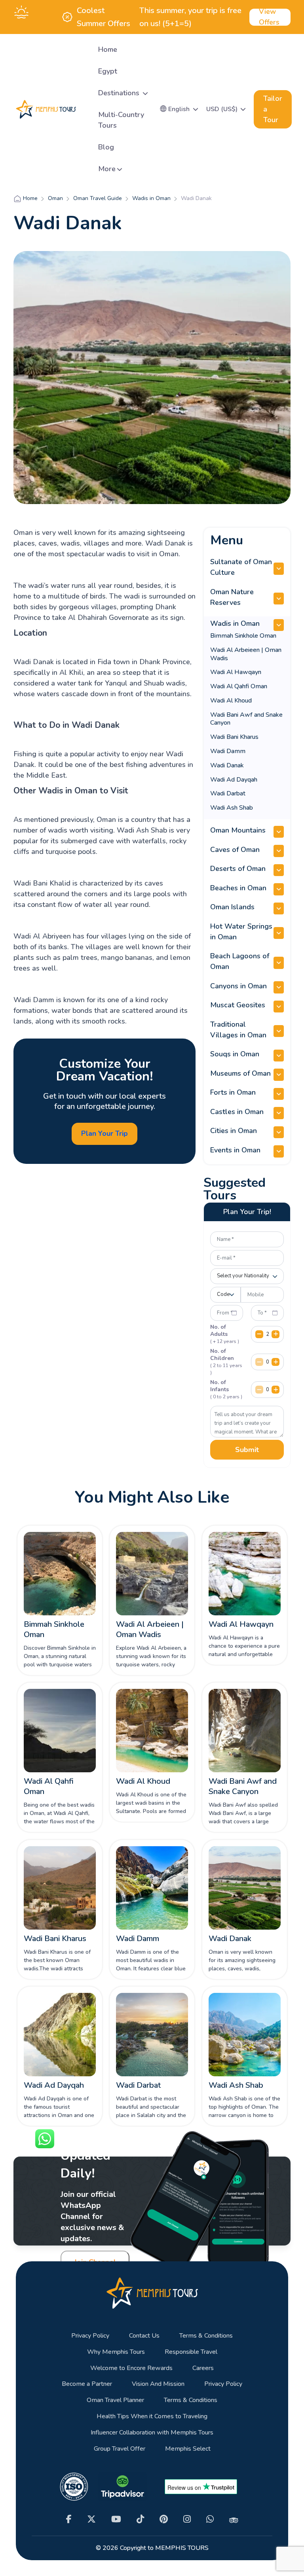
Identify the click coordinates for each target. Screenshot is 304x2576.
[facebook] (69, 2519)
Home (108, 49)
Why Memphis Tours (116, 2352)
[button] (179, 109)
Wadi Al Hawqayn (236, 672)
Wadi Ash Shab (232, 808)
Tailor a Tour (273, 109)
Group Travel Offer (120, 2449)
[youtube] (116, 2519)
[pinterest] (164, 2519)
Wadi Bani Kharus (234, 737)
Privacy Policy (90, 2336)
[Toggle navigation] (85, 109)
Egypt (108, 71)
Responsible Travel (191, 2352)
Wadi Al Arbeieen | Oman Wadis (246, 654)
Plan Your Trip (104, 1133)
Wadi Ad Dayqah (234, 780)
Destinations (120, 93)
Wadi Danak (227, 765)
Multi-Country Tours (121, 120)
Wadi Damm (228, 751)
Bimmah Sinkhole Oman (243, 636)
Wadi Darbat (228, 793)
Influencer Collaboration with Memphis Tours (152, 2433)
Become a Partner (87, 2384)
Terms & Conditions (206, 2336)
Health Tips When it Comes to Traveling (152, 2416)
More (107, 169)
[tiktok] (140, 2519)
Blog (106, 147)
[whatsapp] (210, 2519)
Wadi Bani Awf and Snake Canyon (246, 719)
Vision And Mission (158, 2384)
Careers (203, 2368)
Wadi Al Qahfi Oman (239, 686)
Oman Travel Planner (115, 2400)
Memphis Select (188, 2449)
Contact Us (144, 2336)
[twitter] (91, 2519)
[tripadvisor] (234, 2519)
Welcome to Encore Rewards (131, 2368)
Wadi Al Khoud (231, 701)
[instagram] (187, 2519)
